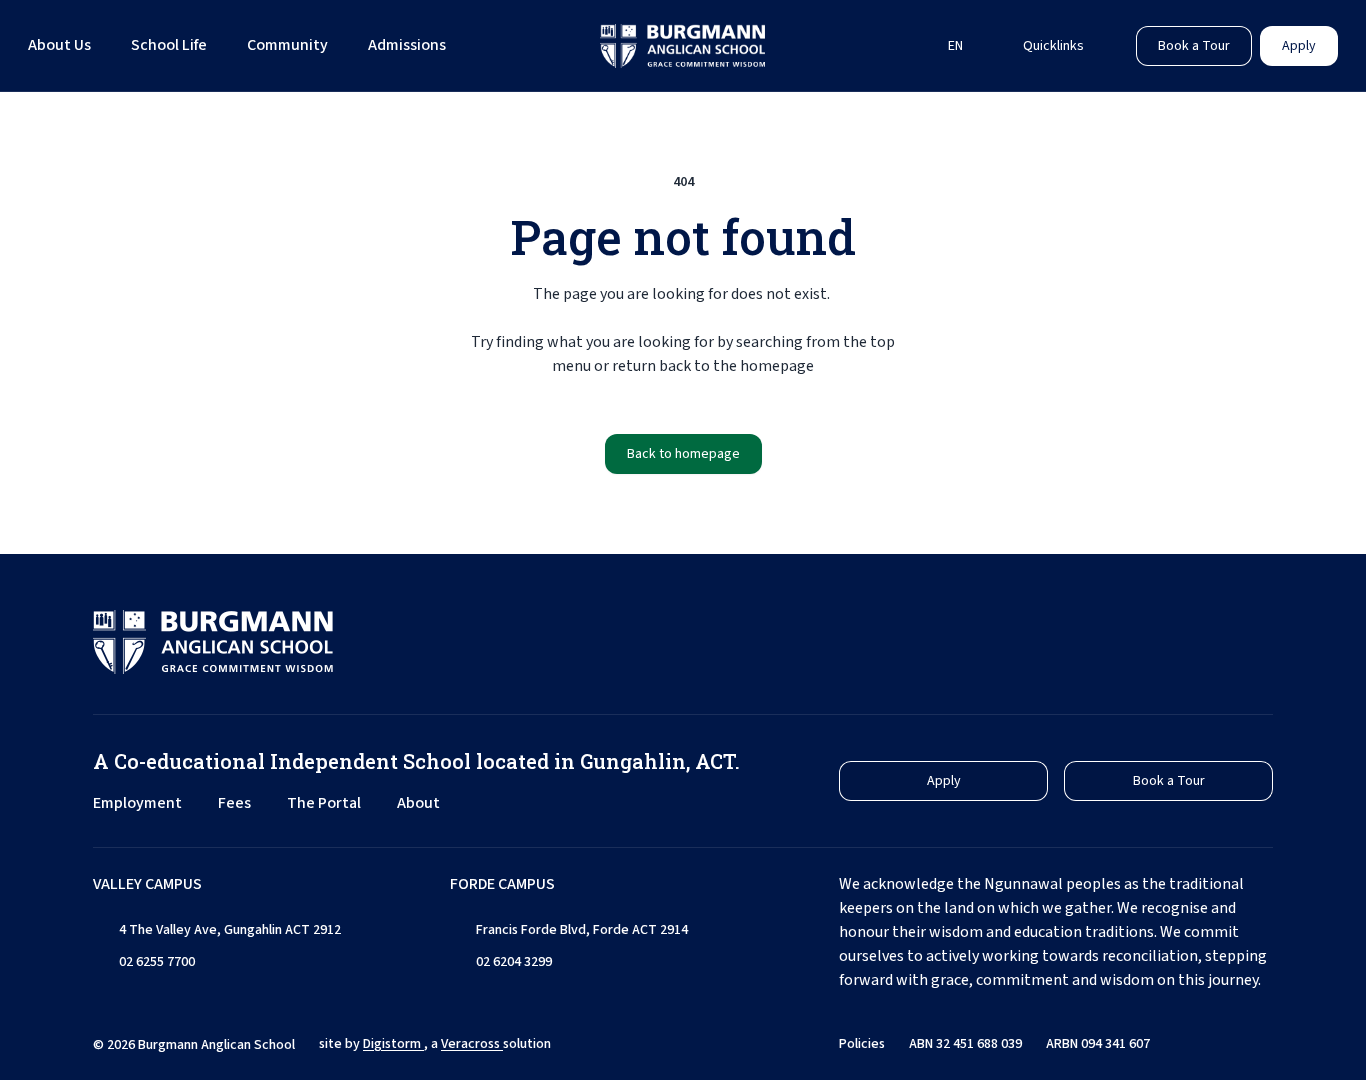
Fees (234, 803)
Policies (862, 1044)
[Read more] (1108, 642)
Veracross (472, 1044)
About (418, 803)
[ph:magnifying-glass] (895, 46)
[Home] (682, 46)
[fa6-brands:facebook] (1158, 642)
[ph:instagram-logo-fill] (1108, 642)
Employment (137, 803)
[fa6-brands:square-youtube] (1258, 642)
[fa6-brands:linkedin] (1208, 642)
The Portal (324, 803)
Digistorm (393, 1044)
